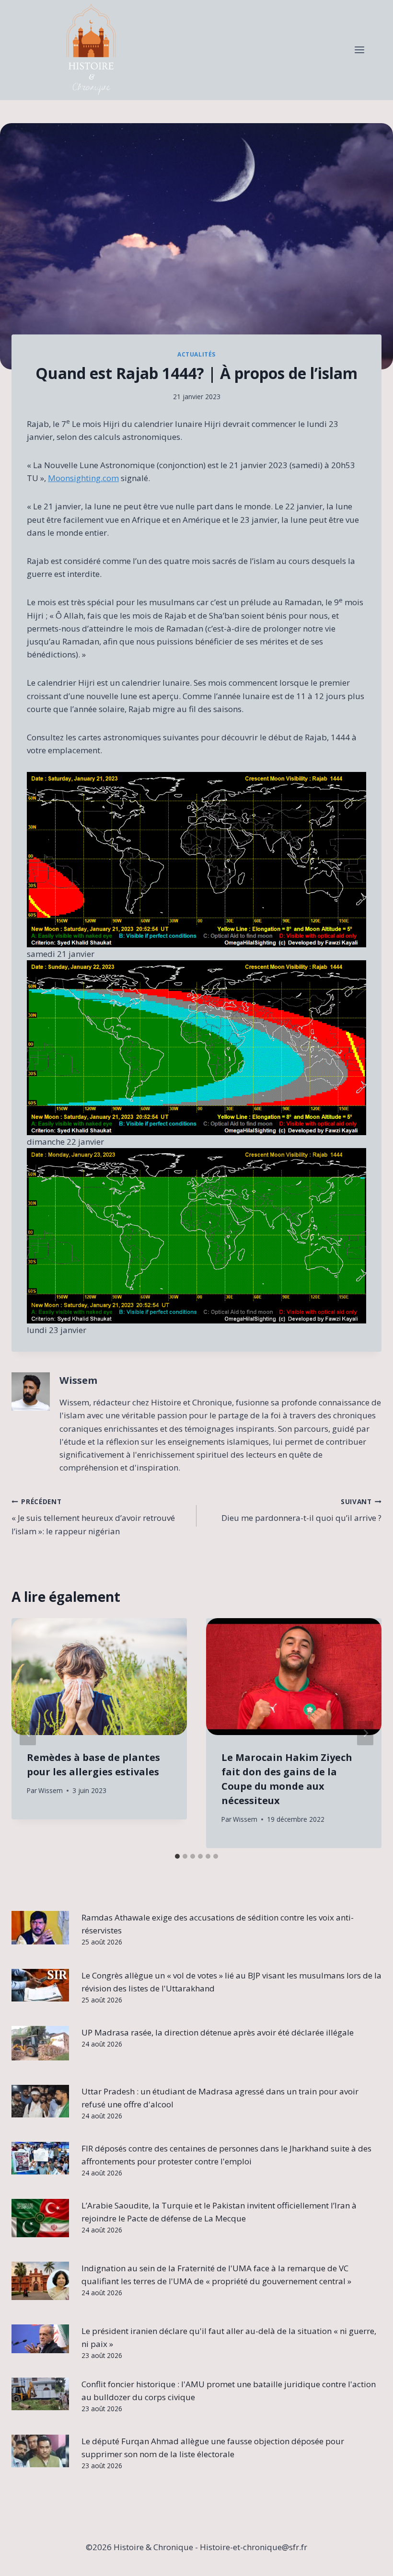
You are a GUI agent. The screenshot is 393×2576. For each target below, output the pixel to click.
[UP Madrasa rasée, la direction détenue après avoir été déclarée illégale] (40, 2043)
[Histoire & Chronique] (91, 50)
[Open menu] (359, 50)
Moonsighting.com (83, 478)
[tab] (177, 1856)
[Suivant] (365, 1733)
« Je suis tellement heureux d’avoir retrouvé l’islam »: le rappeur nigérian (93, 1517)
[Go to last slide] (28, 1733)
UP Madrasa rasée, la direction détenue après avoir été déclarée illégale (218, 2032)
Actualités (196, 354)
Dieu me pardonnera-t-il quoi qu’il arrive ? (301, 1510)
